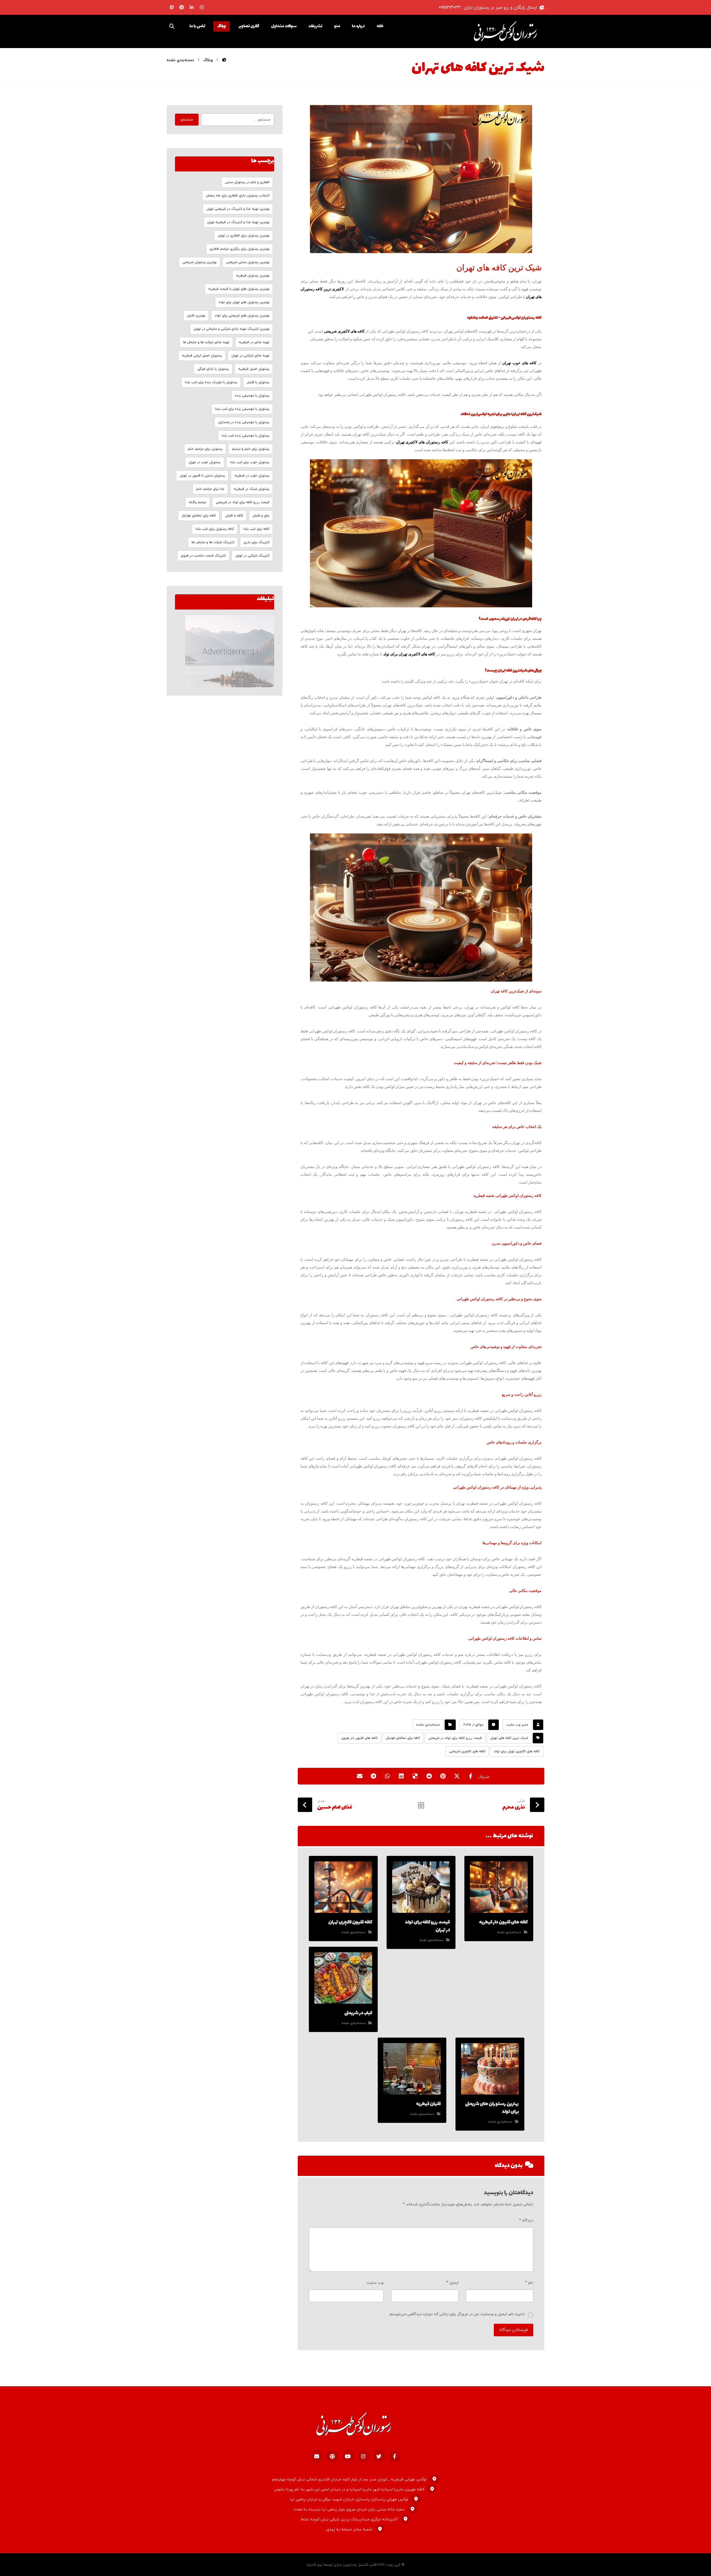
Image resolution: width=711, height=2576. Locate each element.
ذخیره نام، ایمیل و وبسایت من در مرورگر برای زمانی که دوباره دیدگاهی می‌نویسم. (457, 2314)
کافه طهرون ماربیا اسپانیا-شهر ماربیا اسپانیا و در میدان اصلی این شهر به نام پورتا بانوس (349, 2489)
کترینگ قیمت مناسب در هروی (203, 556)
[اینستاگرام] (202, 7)
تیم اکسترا (315, 2565)
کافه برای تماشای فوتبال (403, 1738)
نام (529, 2283)
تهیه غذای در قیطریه (254, 342)
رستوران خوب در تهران (205, 462)
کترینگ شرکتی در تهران (252, 556)
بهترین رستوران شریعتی (200, 262)
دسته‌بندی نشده (428, 1725)
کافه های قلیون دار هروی (359, 1738)
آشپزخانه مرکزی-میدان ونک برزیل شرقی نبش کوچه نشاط (349, 2519)
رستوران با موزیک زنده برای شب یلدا (211, 382)
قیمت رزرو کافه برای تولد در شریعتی (455, 1738)
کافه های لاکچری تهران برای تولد (409, 654)
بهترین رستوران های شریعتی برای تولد (242, 316)
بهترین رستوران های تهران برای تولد (244, 302)
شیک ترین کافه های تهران (509, 1738)
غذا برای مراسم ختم (210, 489)
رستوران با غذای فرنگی (213, 369)
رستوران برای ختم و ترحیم (251, 449)
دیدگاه (526, 2221)
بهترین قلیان (196, 316)
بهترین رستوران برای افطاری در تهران (244, 236)
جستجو (187, 120)
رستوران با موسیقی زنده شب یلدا (246, 436)
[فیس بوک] (394, 2456)
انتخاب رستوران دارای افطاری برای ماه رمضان (238, 196)
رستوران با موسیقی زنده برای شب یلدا (242, 409)
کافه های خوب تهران (519, 363)
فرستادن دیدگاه (514, 2330)
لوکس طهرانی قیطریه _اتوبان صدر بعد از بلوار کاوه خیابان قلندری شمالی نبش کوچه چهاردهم (349, 2479)
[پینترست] (182, 7)
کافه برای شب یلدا (256, 529)
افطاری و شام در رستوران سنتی (247, 182)
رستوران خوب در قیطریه (252, 476)
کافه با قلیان (234, 516)
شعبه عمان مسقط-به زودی (349, 2529)
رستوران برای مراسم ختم (205, 449)
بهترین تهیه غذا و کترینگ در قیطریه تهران (238, 222)
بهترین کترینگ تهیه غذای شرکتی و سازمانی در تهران (231, 329)
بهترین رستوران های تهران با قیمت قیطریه (239, 289)
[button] (172, 26)
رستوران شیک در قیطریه (252, 489)
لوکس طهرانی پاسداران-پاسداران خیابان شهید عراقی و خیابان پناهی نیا (349, 2499)
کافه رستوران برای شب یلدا (215, 529)
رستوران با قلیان (258, 382)
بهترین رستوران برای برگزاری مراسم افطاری (240, 249)
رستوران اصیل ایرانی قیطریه (202, 356)
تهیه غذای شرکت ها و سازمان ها (206, 342)
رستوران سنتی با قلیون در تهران (202, 476)
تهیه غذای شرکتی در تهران (250, 356)
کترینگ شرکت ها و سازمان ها (213, 542)
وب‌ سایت (375, 2283)
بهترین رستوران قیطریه (253, 276)
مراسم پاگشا (198, 502)
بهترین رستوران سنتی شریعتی (248, 262)
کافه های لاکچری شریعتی (345, 331)
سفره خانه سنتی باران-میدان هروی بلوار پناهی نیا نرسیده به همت (349, 2509)
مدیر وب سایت (517, 1725)
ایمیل (452, 2283)
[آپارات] (172, 7)
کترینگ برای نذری (256, 542)
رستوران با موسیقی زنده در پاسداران (244, 422)
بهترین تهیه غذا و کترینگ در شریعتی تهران (238, 209)
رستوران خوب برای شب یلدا (250, 462)
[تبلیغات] (225, 651)
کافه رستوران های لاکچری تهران (422, 442)
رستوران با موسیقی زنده (252, 396)
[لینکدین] (192, 7)
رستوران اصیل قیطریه (254, 369)
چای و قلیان (261, 516)
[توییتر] (379, 2456)
